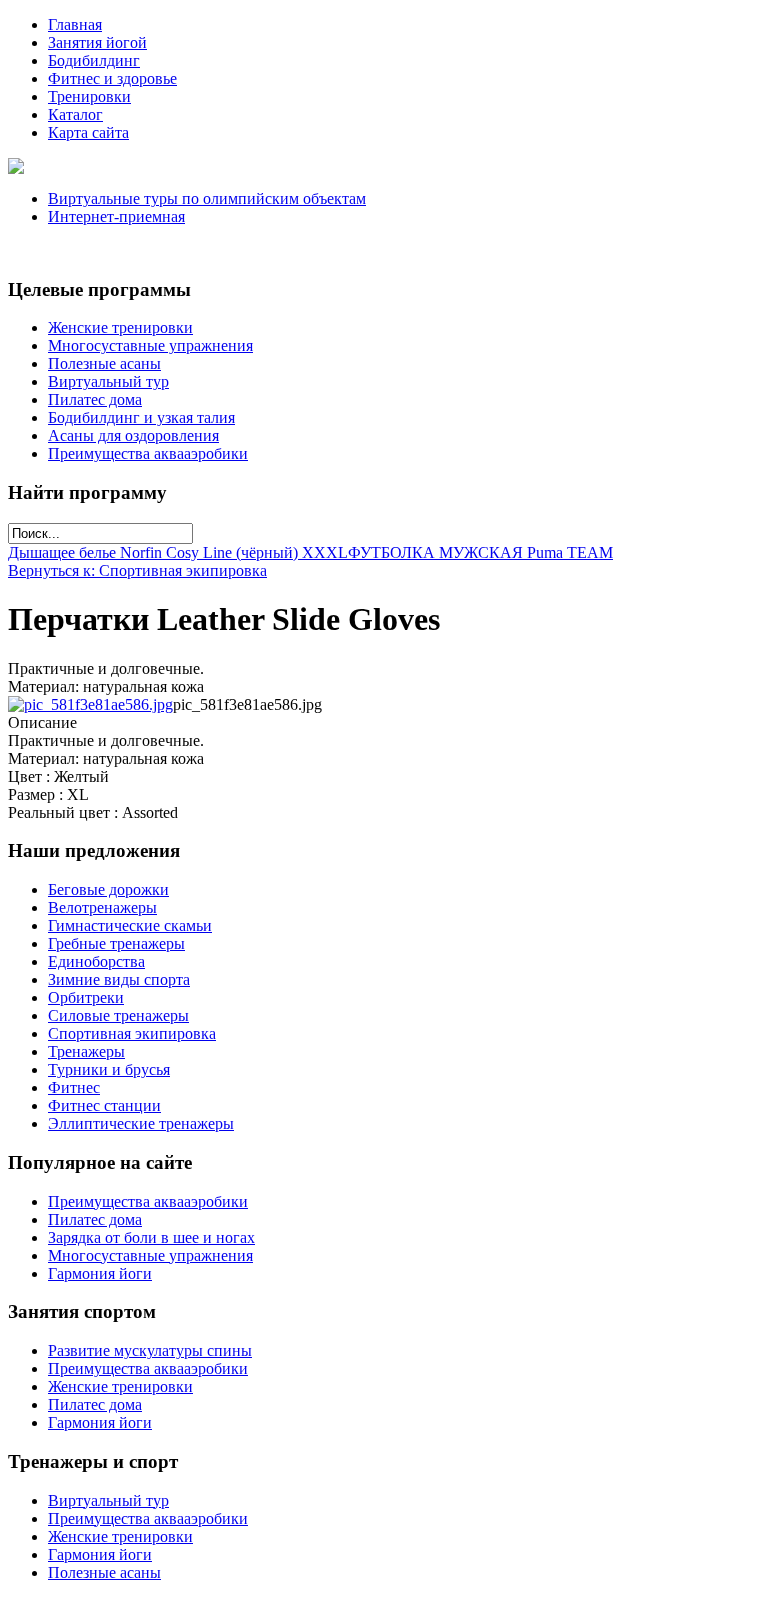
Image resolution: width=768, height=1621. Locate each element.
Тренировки (89, 96)
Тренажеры (86, 1051)
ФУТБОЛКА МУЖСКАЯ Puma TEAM (480, 552)
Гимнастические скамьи (130, 925)
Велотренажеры (102, 907)
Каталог (75, 114)
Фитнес (74, 1087)
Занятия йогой (97, 42)
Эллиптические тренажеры (141, 1123)
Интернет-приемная (116, 216)
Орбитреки (86, 997)
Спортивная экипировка (132, 1033)
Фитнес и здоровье (112, 78)
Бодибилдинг (94, 60)
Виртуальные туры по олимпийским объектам (207, 198)
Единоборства (96, 961)
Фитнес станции (104, 1105)
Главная (75, 24)
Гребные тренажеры (116, 943)
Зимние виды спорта (119, 979)
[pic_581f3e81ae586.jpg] (90, 704)
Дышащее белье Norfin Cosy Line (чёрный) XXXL (178, 552)
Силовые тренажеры (118, 1015)
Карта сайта (88, 132)
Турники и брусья (109, 1069)
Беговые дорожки (108, 889)
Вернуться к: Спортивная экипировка (137, 570)
